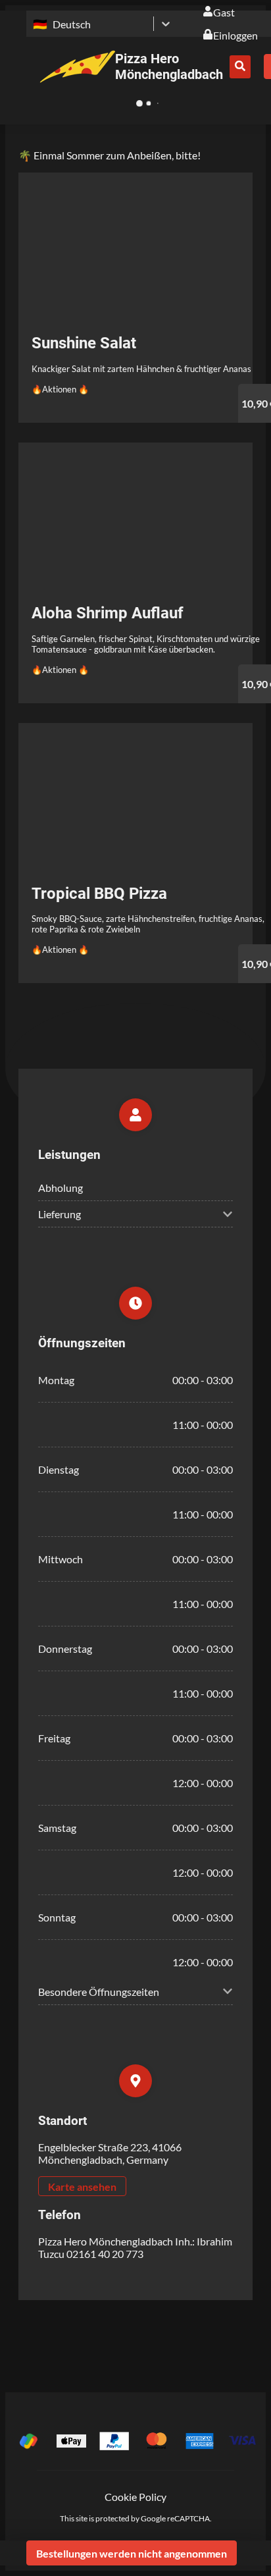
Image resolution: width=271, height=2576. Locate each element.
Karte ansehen (82, 2187)
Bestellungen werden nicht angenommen (132, 2553)
